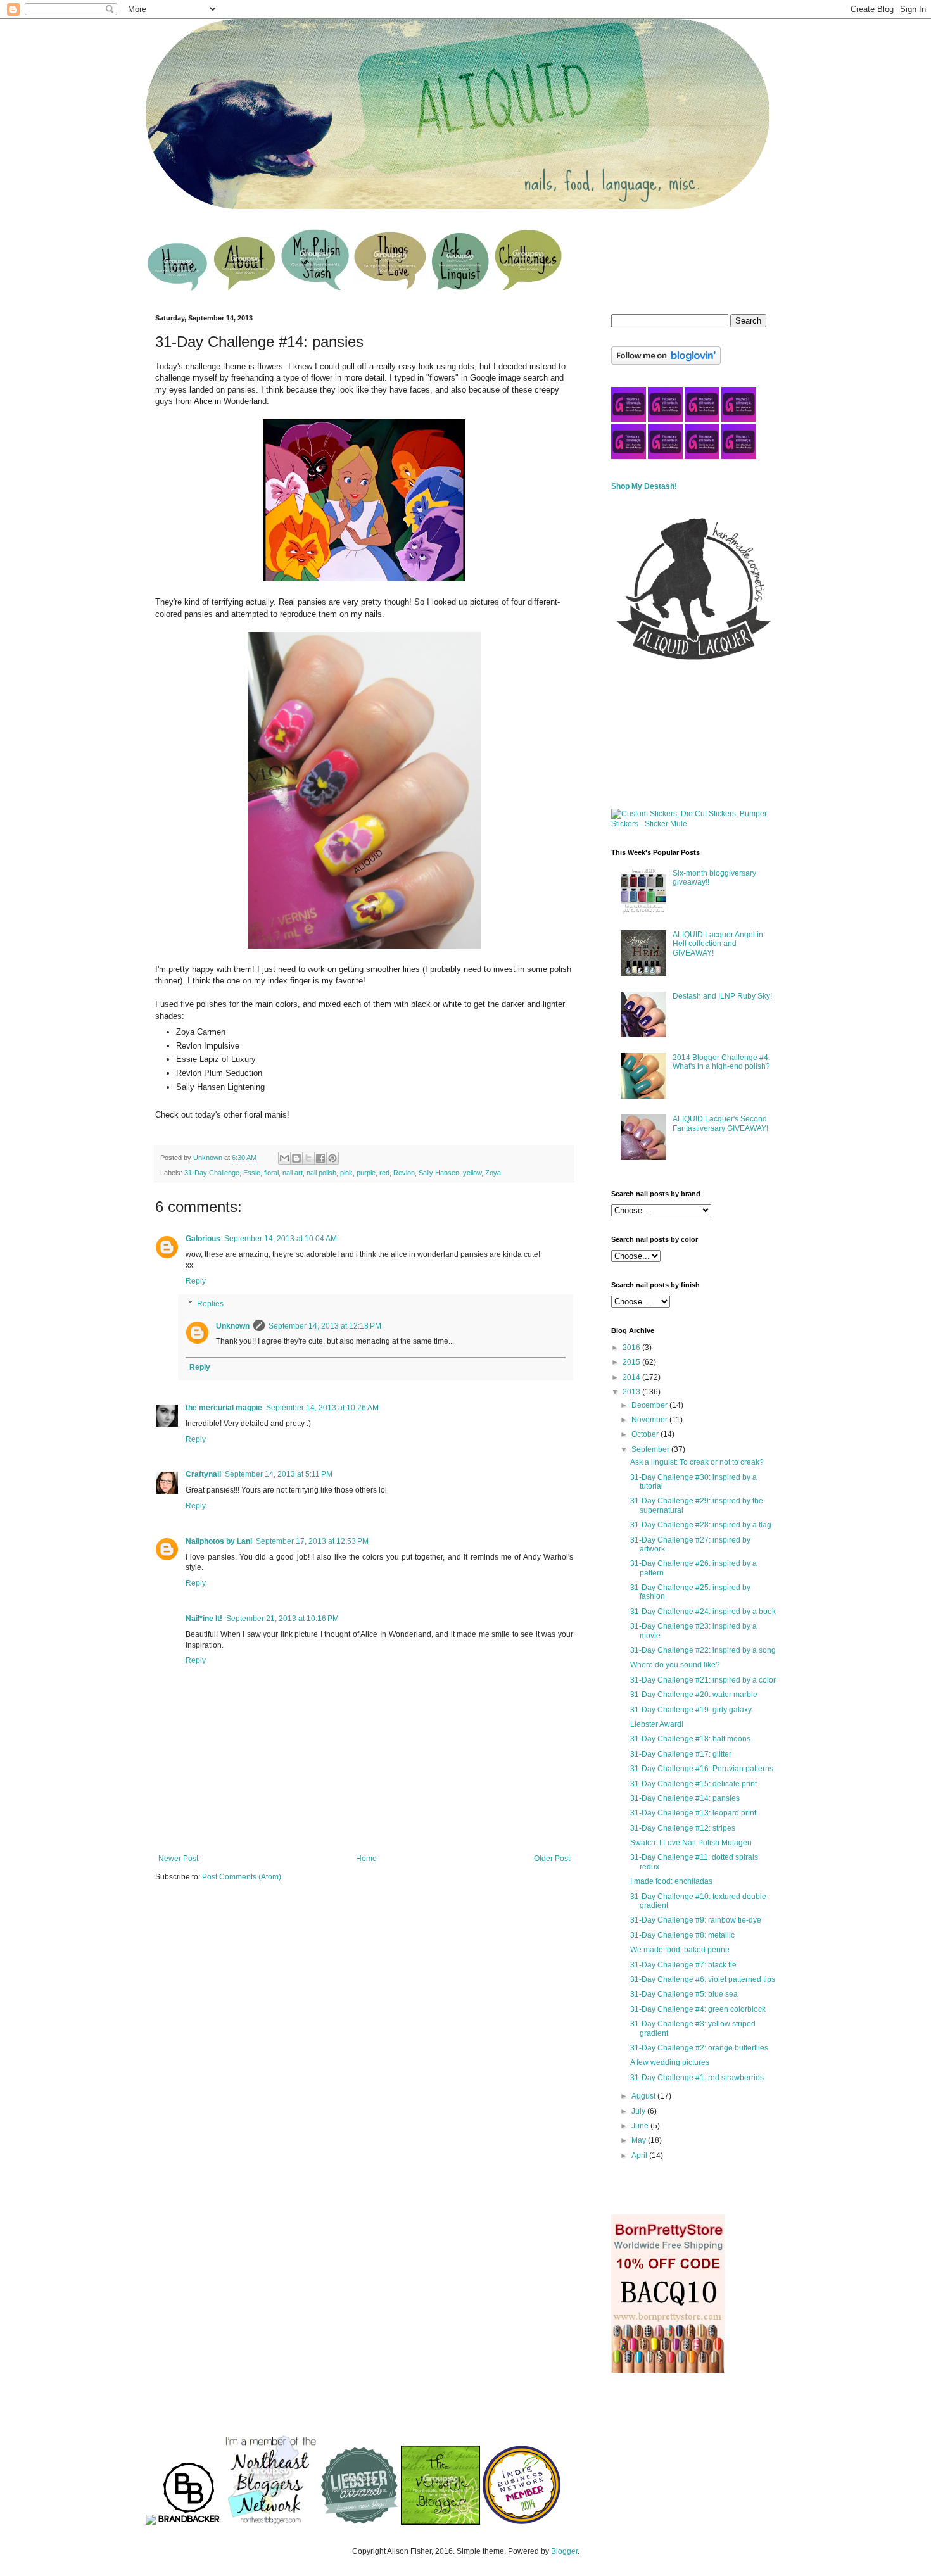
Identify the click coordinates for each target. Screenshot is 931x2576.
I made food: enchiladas (671, 1881)
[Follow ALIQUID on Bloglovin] (666, 362)
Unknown (233, 1326)
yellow (472, 1173)
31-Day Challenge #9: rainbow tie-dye (696, 1920)
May (640, 2140)
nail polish (321, 1173)
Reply (196, 1281)
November (650, 1420)
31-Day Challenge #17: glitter (681, 1754)
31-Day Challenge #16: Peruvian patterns (702, 1769)
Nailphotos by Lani (219, 1541)
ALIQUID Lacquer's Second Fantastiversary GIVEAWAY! (720, 1123)
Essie (252, 1173)
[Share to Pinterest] (332, 1158)
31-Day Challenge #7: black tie (683, 1965)
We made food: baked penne (680, 1950)
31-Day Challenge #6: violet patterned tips (703, 1979)
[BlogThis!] (296, 1158)
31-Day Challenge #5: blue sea (684, 1994)
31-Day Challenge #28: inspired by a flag (701, 1525)
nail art (293, 1173)
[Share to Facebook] (320, 1158)
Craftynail (203, 1474)
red (384, 1173)
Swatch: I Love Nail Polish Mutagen (691, 1843)
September (651, 1449)
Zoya (493, 1173)
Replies (210, 1304)
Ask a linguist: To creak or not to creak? (697, 1462)
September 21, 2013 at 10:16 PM (282, 1619)
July (639, 2111)
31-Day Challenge (212, 1173)
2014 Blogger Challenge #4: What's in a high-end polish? (721, 1062)
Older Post (552, 1859)
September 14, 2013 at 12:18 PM (325, 1326)
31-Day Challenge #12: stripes (683, 1828)
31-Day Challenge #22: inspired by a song (703, 1650)
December (650, 1405)
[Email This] (284, 1158)
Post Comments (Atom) (242, 1877)
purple (366, 1173)
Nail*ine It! (204, 1619)
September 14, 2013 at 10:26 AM (322, 1408)
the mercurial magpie (224, 1408)
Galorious (203, 1239)
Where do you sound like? (675, 1665)
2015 (632, 1362)
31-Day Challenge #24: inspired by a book (703, 1612)
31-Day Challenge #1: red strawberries (697, 2078)
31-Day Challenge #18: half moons (690, 1739)
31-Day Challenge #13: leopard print (693, 1813)
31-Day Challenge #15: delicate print (693, 1784)
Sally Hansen (439, 1173)
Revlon (404, 1173)
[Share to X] (308, 1158)
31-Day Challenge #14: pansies (685, 1798)
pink (346, 1173)
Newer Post (178, 1859)
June (641, 2126)
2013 (632, 1392)
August (644, 2096)
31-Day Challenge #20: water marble (694, 1695)
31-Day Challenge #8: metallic (682, 1935)
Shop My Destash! (644, 486)
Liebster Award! (657, 1724)
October (646, 1434)
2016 (632, 1348)
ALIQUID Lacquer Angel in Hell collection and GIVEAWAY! (718, 944)
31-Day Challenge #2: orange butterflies (699, 2048)
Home (366, 1859)
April (640, 2156)
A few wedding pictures (670, 2062)
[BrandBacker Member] (189, 2522)
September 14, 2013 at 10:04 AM (281, 1239)
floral (271, 1173)
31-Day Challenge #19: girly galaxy (691, 1710)
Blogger (564, 2551)
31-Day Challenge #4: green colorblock (698, 2009)
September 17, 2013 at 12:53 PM (312, 1541)
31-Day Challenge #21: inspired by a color (703, 1680)
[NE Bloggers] (270, 2522)
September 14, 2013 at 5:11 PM (279, 1474)
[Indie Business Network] (522, 2522)
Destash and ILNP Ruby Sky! (722, 996)
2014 (632, 1377)
